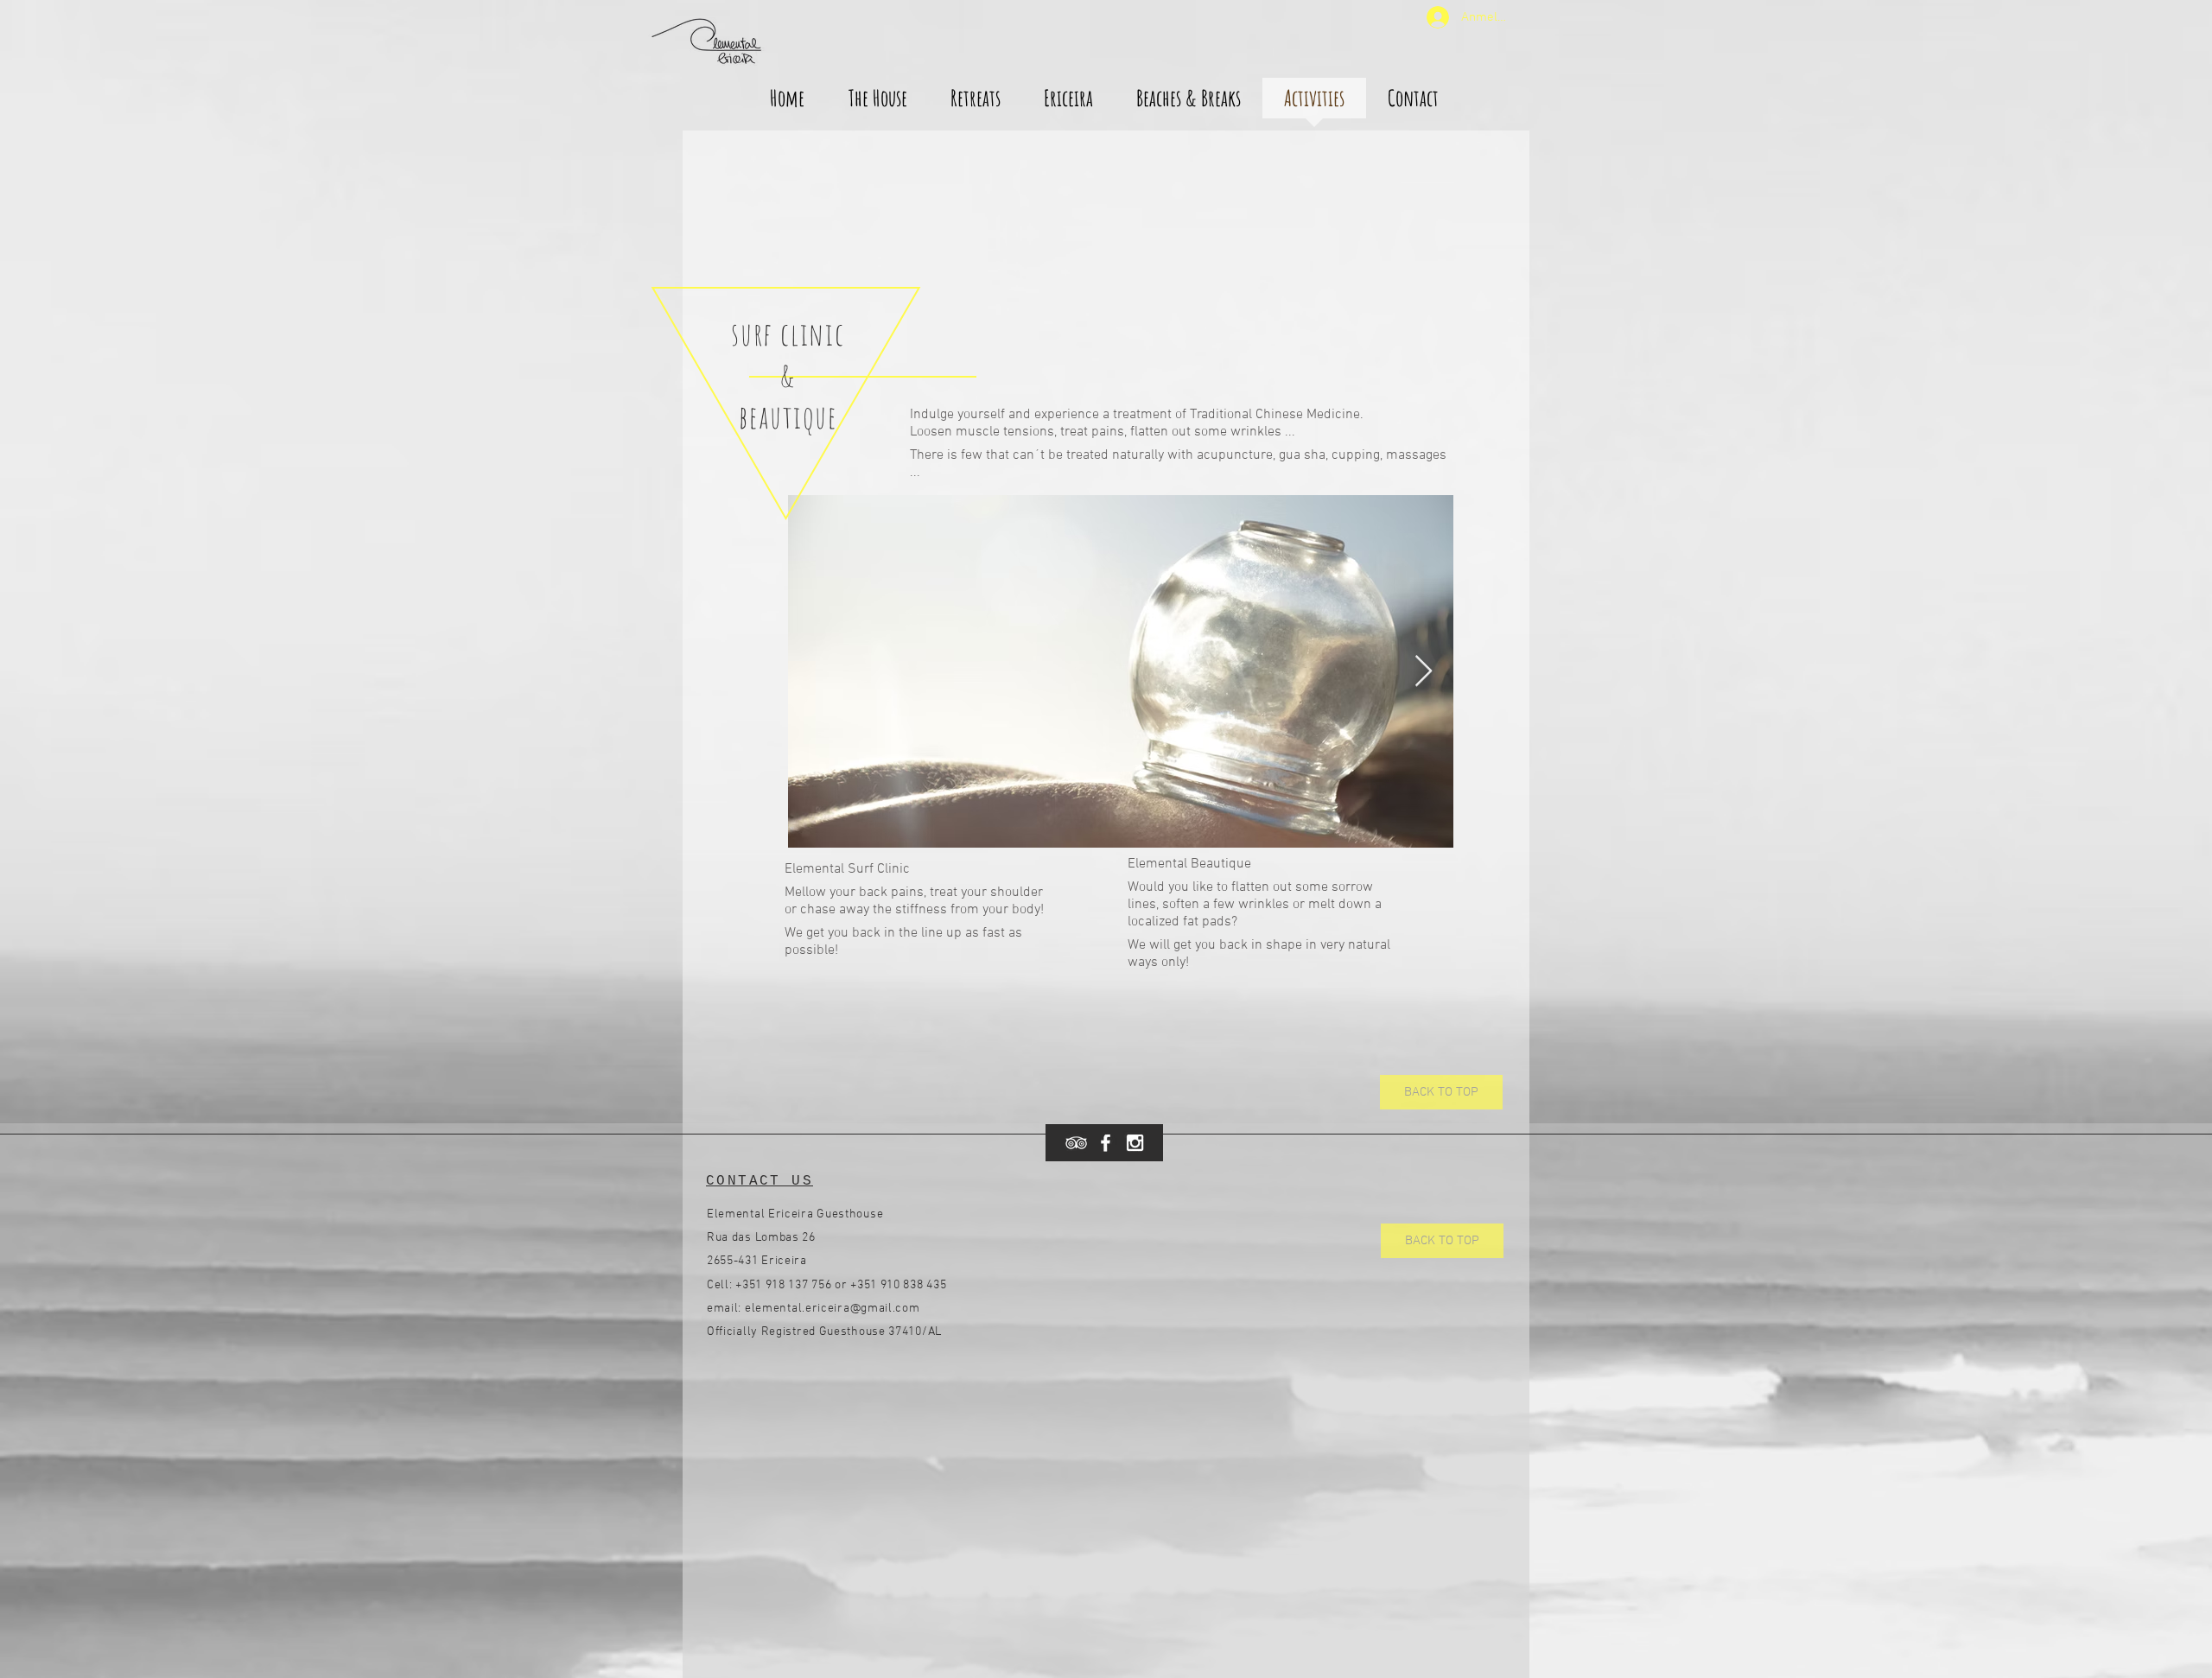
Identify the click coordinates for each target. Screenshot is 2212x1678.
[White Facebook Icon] (1106, 1143)
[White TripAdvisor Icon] (1076, 1143)
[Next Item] (1424, 672)
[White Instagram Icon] (1135, 1143)
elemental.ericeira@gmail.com (833, 1309)
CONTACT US (760, 1181)
